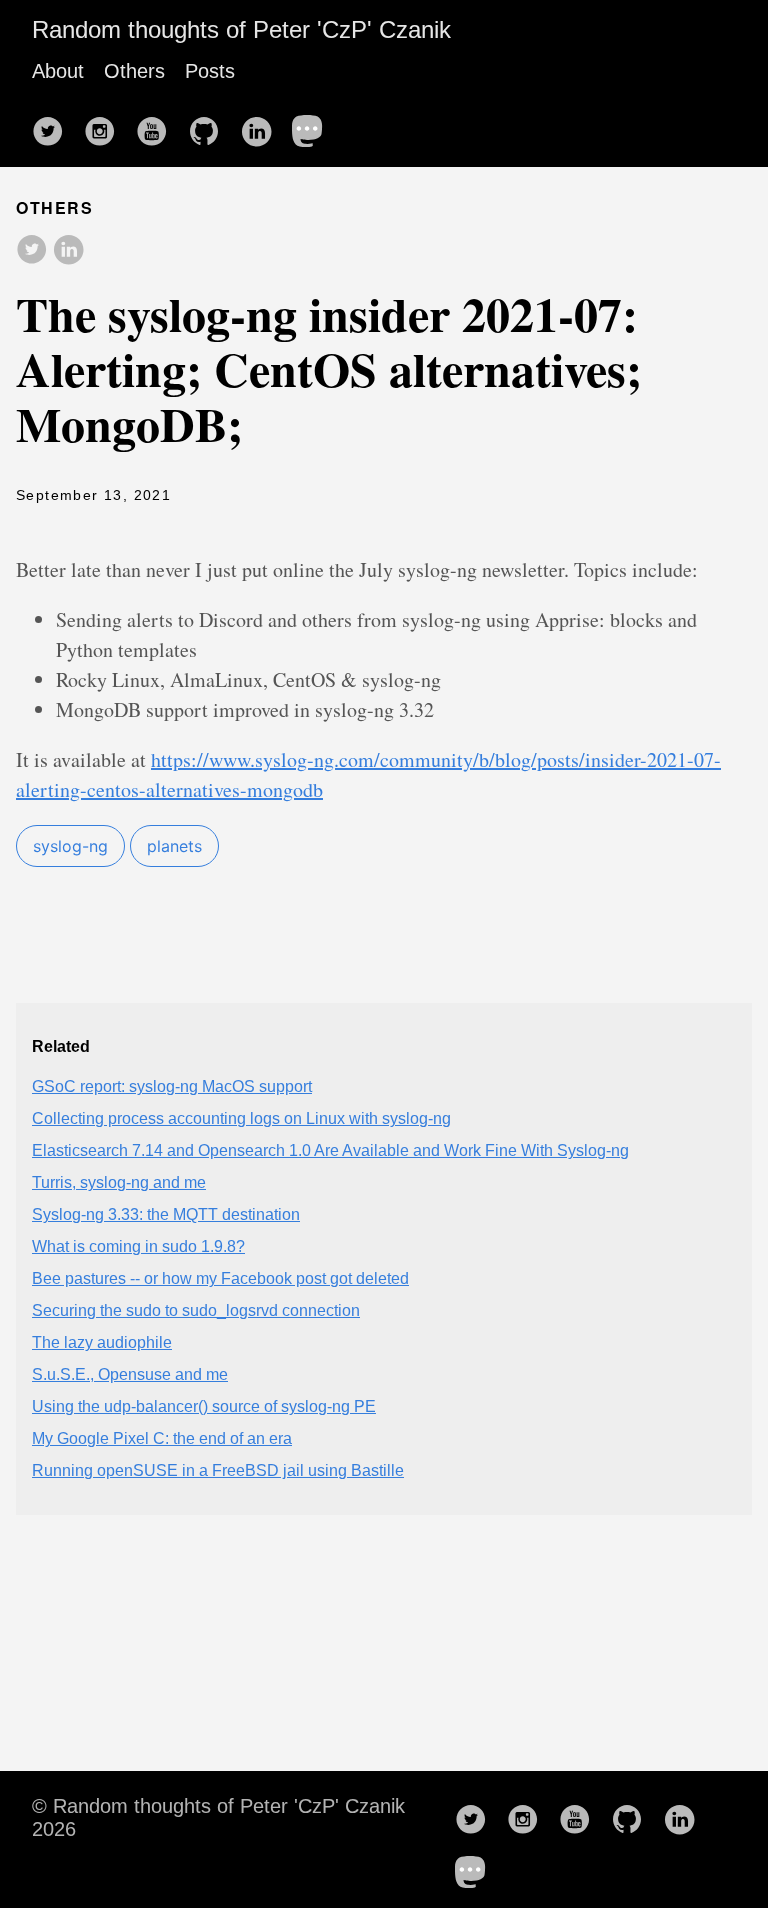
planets (174, 846)
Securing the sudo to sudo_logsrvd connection (196, 1310)
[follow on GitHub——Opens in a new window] (210, 125)
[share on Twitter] (32, 251)
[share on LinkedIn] (68, 251)
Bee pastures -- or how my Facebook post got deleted (220, 1278)
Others (134, 71)
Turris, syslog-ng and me (119, 1182)
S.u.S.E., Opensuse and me (130, 1374)
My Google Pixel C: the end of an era (162, 1438)
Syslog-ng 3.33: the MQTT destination (166, 1214)
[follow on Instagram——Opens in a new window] (106, 125)
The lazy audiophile (102, 1342)
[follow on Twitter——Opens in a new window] (54, 125)
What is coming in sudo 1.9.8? (138, 1246)
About (58, 71)
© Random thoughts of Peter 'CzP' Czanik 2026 (218, 1817)
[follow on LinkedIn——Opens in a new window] (262, 125)
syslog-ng (70, 846)
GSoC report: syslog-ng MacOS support (172, 1086)
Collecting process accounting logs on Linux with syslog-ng (241, 1118)
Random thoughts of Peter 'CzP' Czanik (241, 29)
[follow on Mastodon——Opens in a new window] (314, 125)
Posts (210, 71)
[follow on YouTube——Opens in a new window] (158, 125)
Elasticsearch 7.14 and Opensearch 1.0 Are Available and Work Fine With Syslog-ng (330, 1150)
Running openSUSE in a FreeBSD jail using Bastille (218, 1470)
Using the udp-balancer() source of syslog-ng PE (204, 1406)
